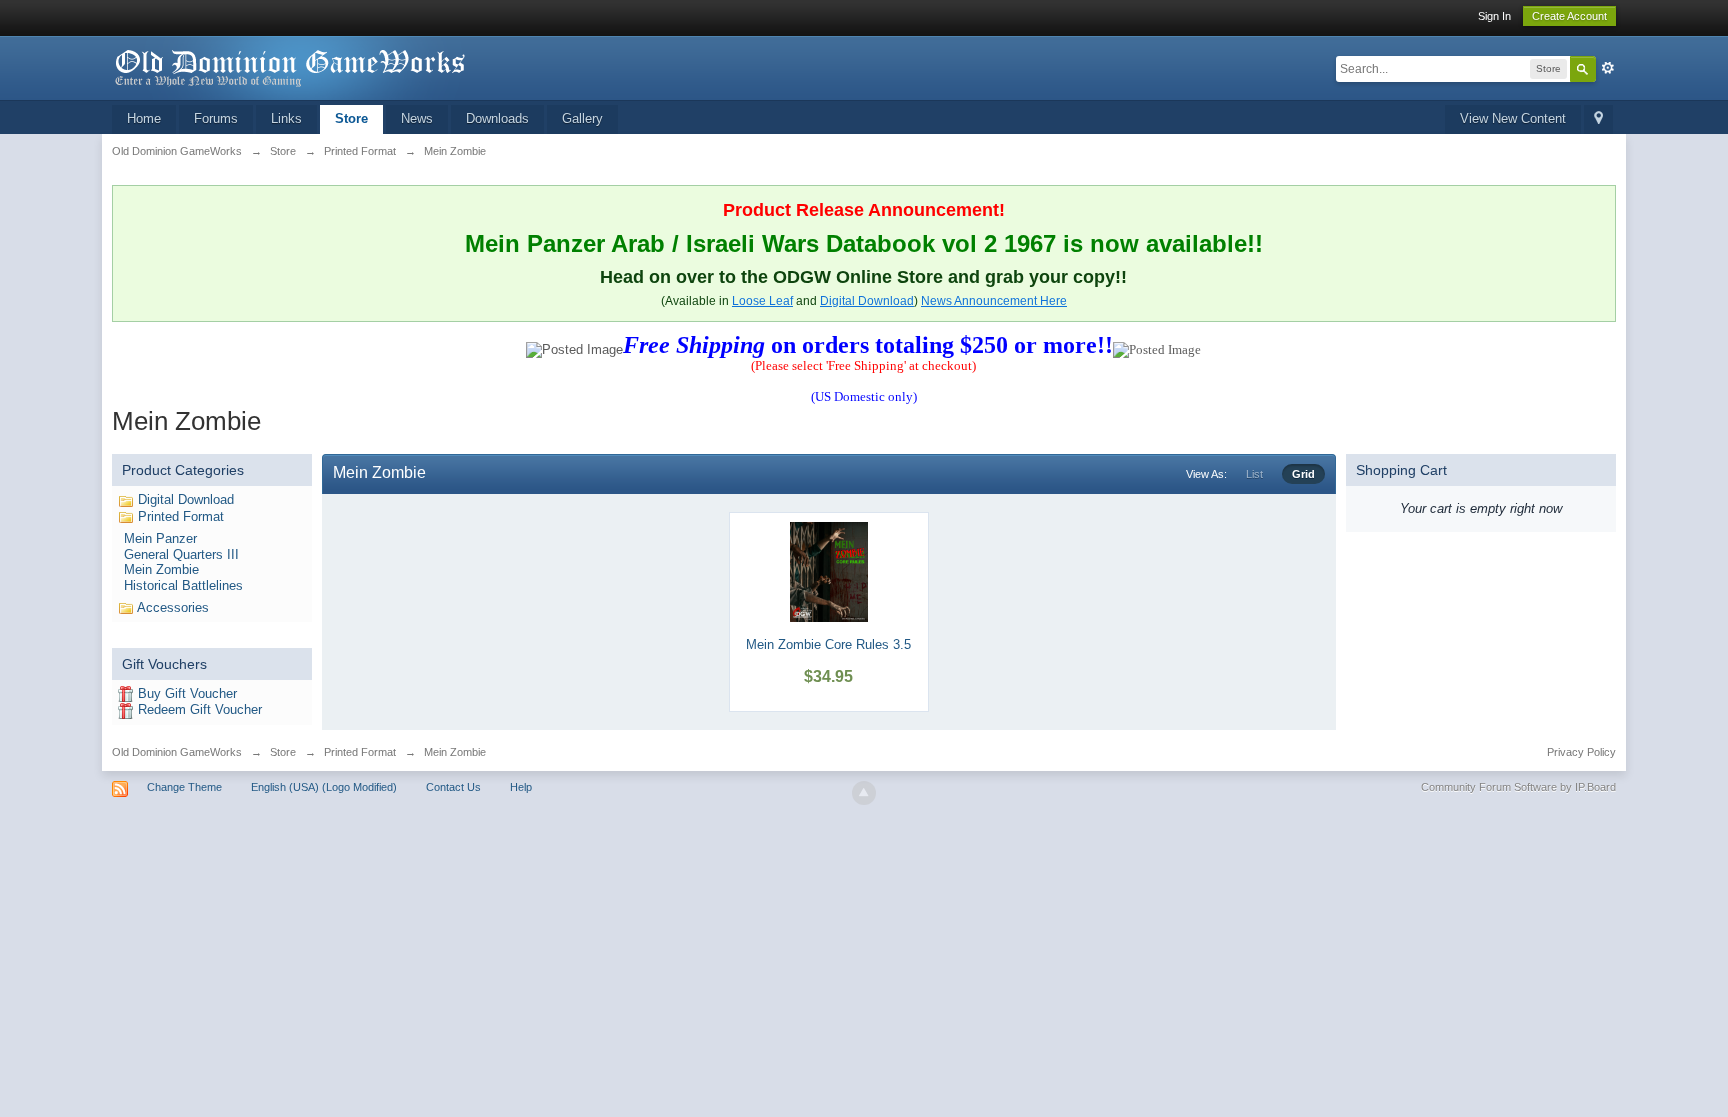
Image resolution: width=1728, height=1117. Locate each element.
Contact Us (453, 787)
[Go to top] (864, 793)
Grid (1303, 474)
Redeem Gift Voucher (200, 709)
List (1254, 474)
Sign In (1494, 16)
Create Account (1569, 16)
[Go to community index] (291, 66)
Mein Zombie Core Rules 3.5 (828, 644)
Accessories (173, 607)
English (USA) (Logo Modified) (324, 787)
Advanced (1608, 68)
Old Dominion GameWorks (177, 752)
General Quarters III (181, 554)
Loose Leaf (762, 301)
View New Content (1513, 118)
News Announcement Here (994, 301)
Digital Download (867, 301)
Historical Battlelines (183, 585)
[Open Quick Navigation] (1598, 119)
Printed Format (181, 516)
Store (351, 118)
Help (521, 787)
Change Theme (184, 787)
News (417, 118)
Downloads (497, 118)
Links (286, 118)
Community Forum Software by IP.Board (1518, 787)
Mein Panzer (160, 538)
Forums (216, 118)
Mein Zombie (161, 569)
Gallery (582, 118)
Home (144, 118)
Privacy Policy (1581, 752)
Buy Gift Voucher (187, 693)
